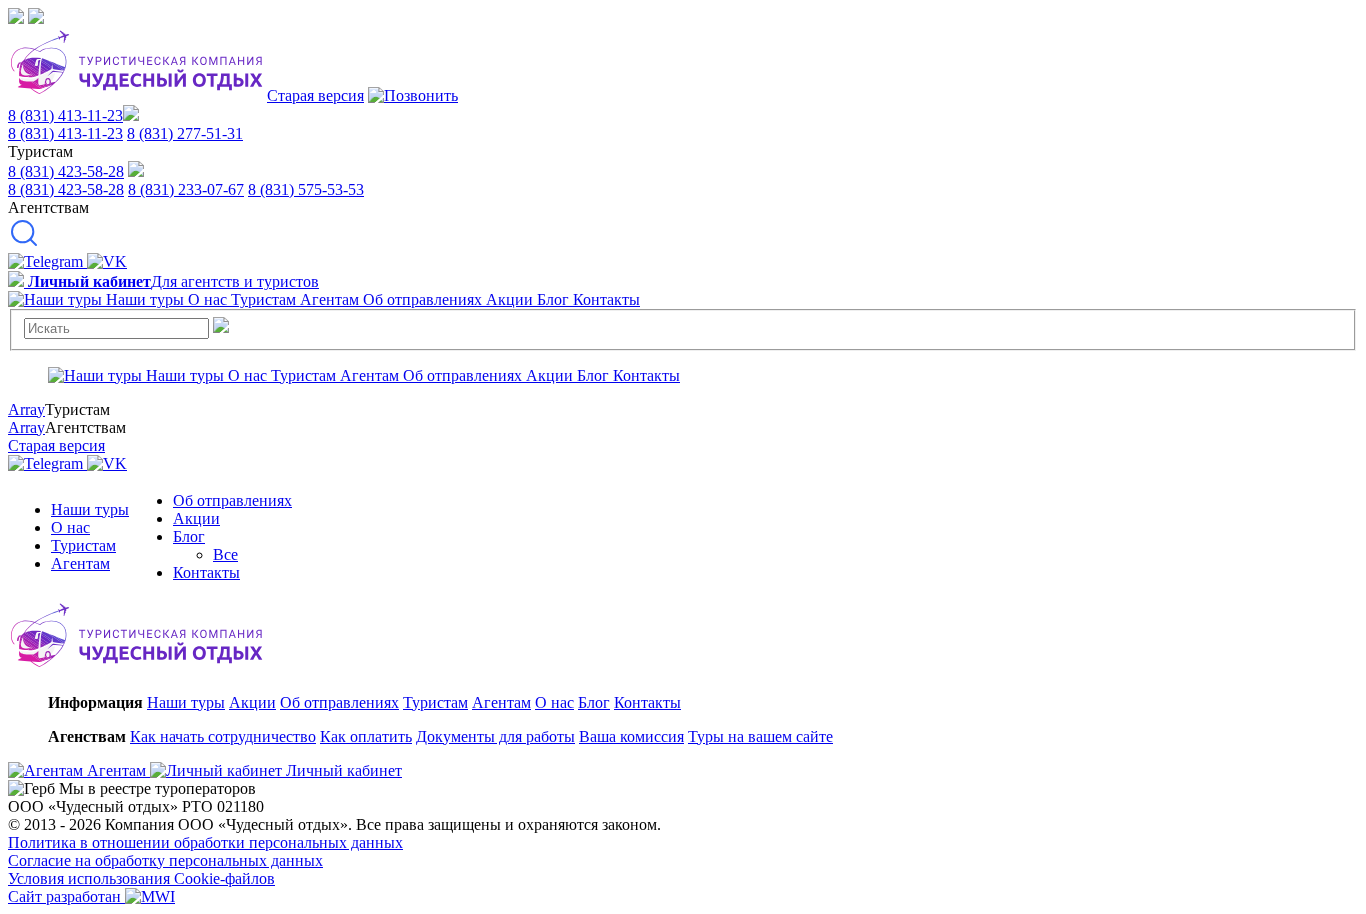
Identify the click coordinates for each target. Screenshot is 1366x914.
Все (225, 554)
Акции (196, 518)
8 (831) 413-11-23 (65, 115)
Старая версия (315, 95)
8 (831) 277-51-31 (185, 133)
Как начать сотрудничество (223, 736)
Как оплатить (366, 736)
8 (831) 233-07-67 (186, 189)
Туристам (83, 545)
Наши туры (90, 509)
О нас (70, 527)
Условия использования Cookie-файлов (141, 878)
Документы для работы (495, 736)
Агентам (80, 563)
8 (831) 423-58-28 (66, 171)
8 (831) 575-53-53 (306, 189)
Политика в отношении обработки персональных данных (205, 842)
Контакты (206, 572)
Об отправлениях (232, 500)
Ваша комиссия (631, 736)
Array (26, 409)
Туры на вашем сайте (760, 736)
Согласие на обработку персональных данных (165, 860)
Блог (189, 536)
